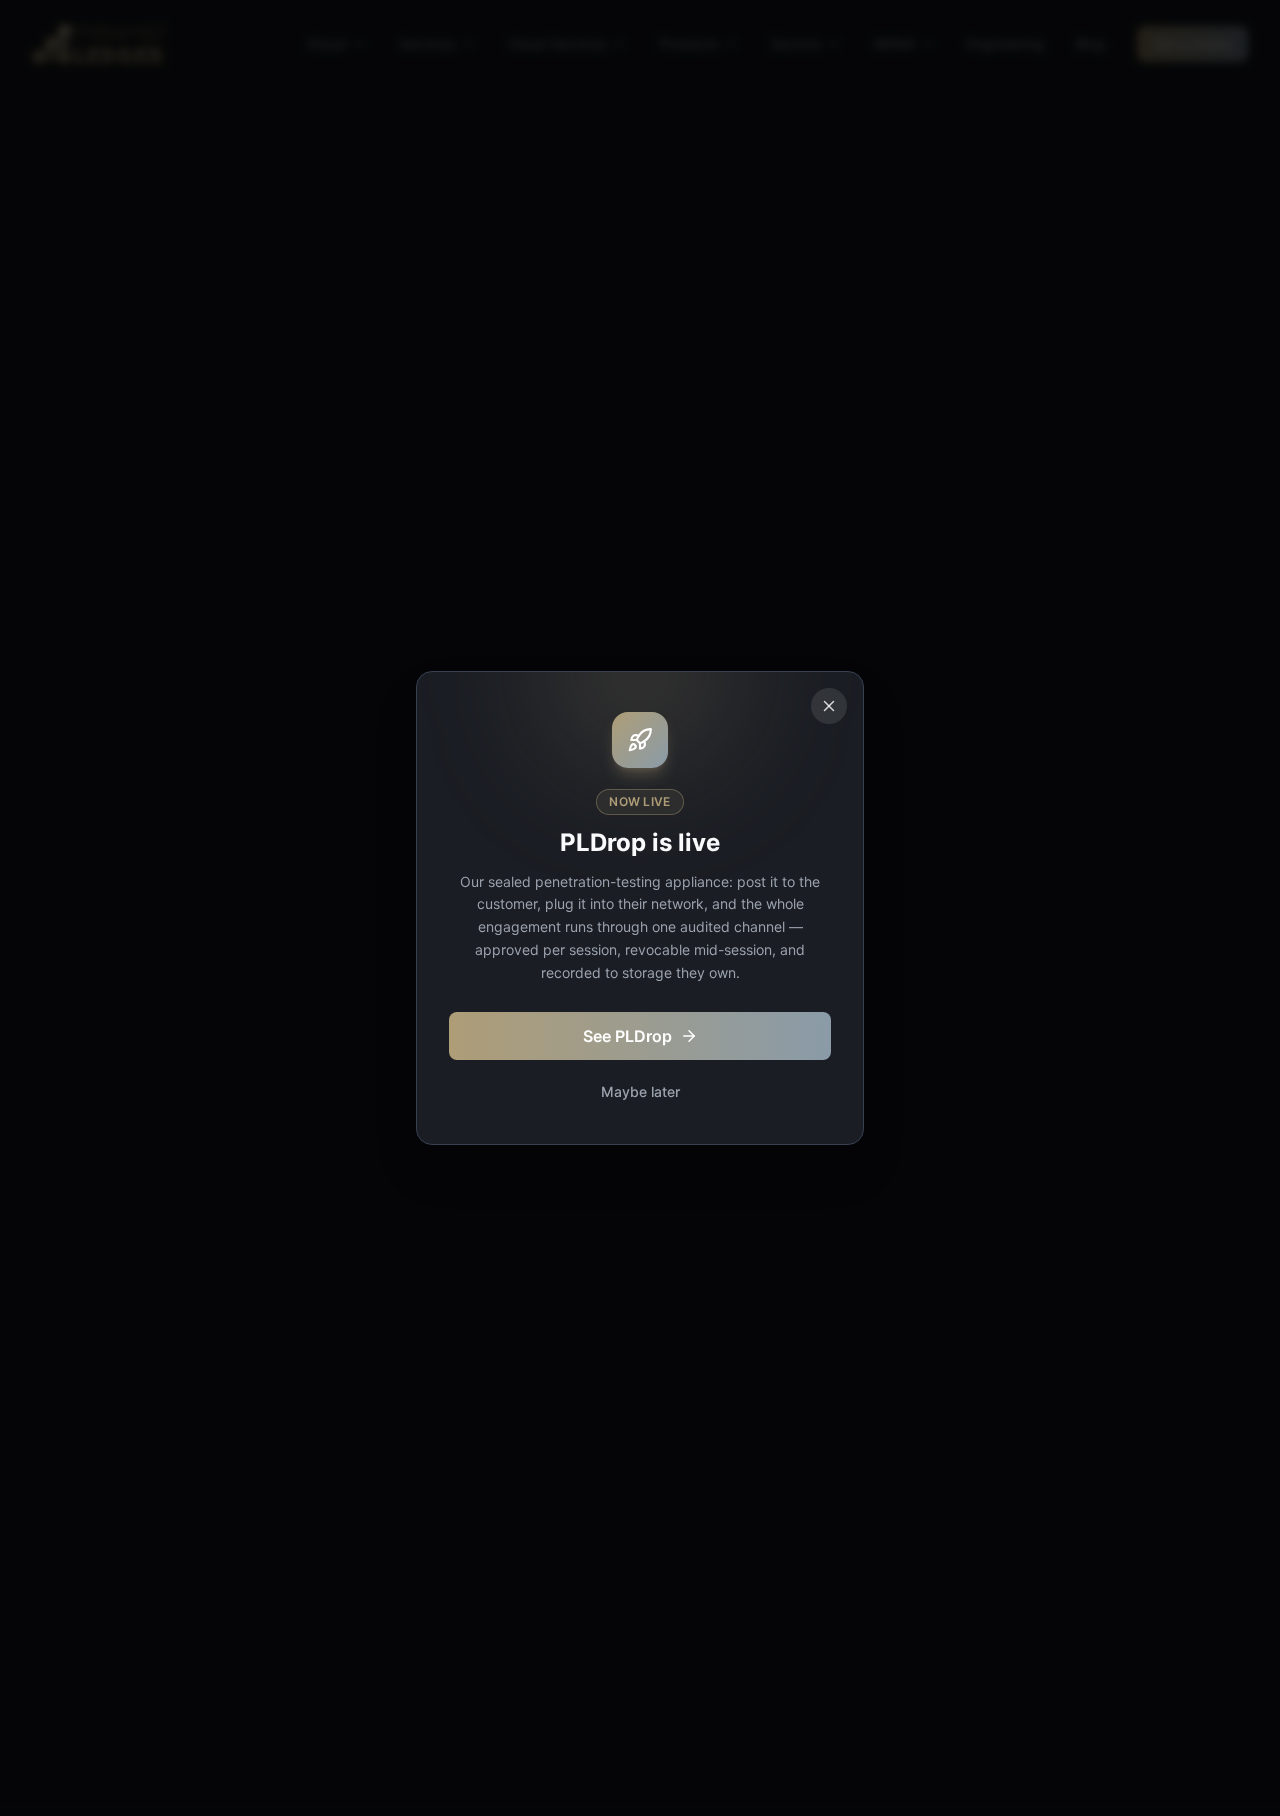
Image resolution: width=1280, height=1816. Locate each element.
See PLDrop (627, 1036)
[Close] (829, 706)
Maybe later (640, 1091)
